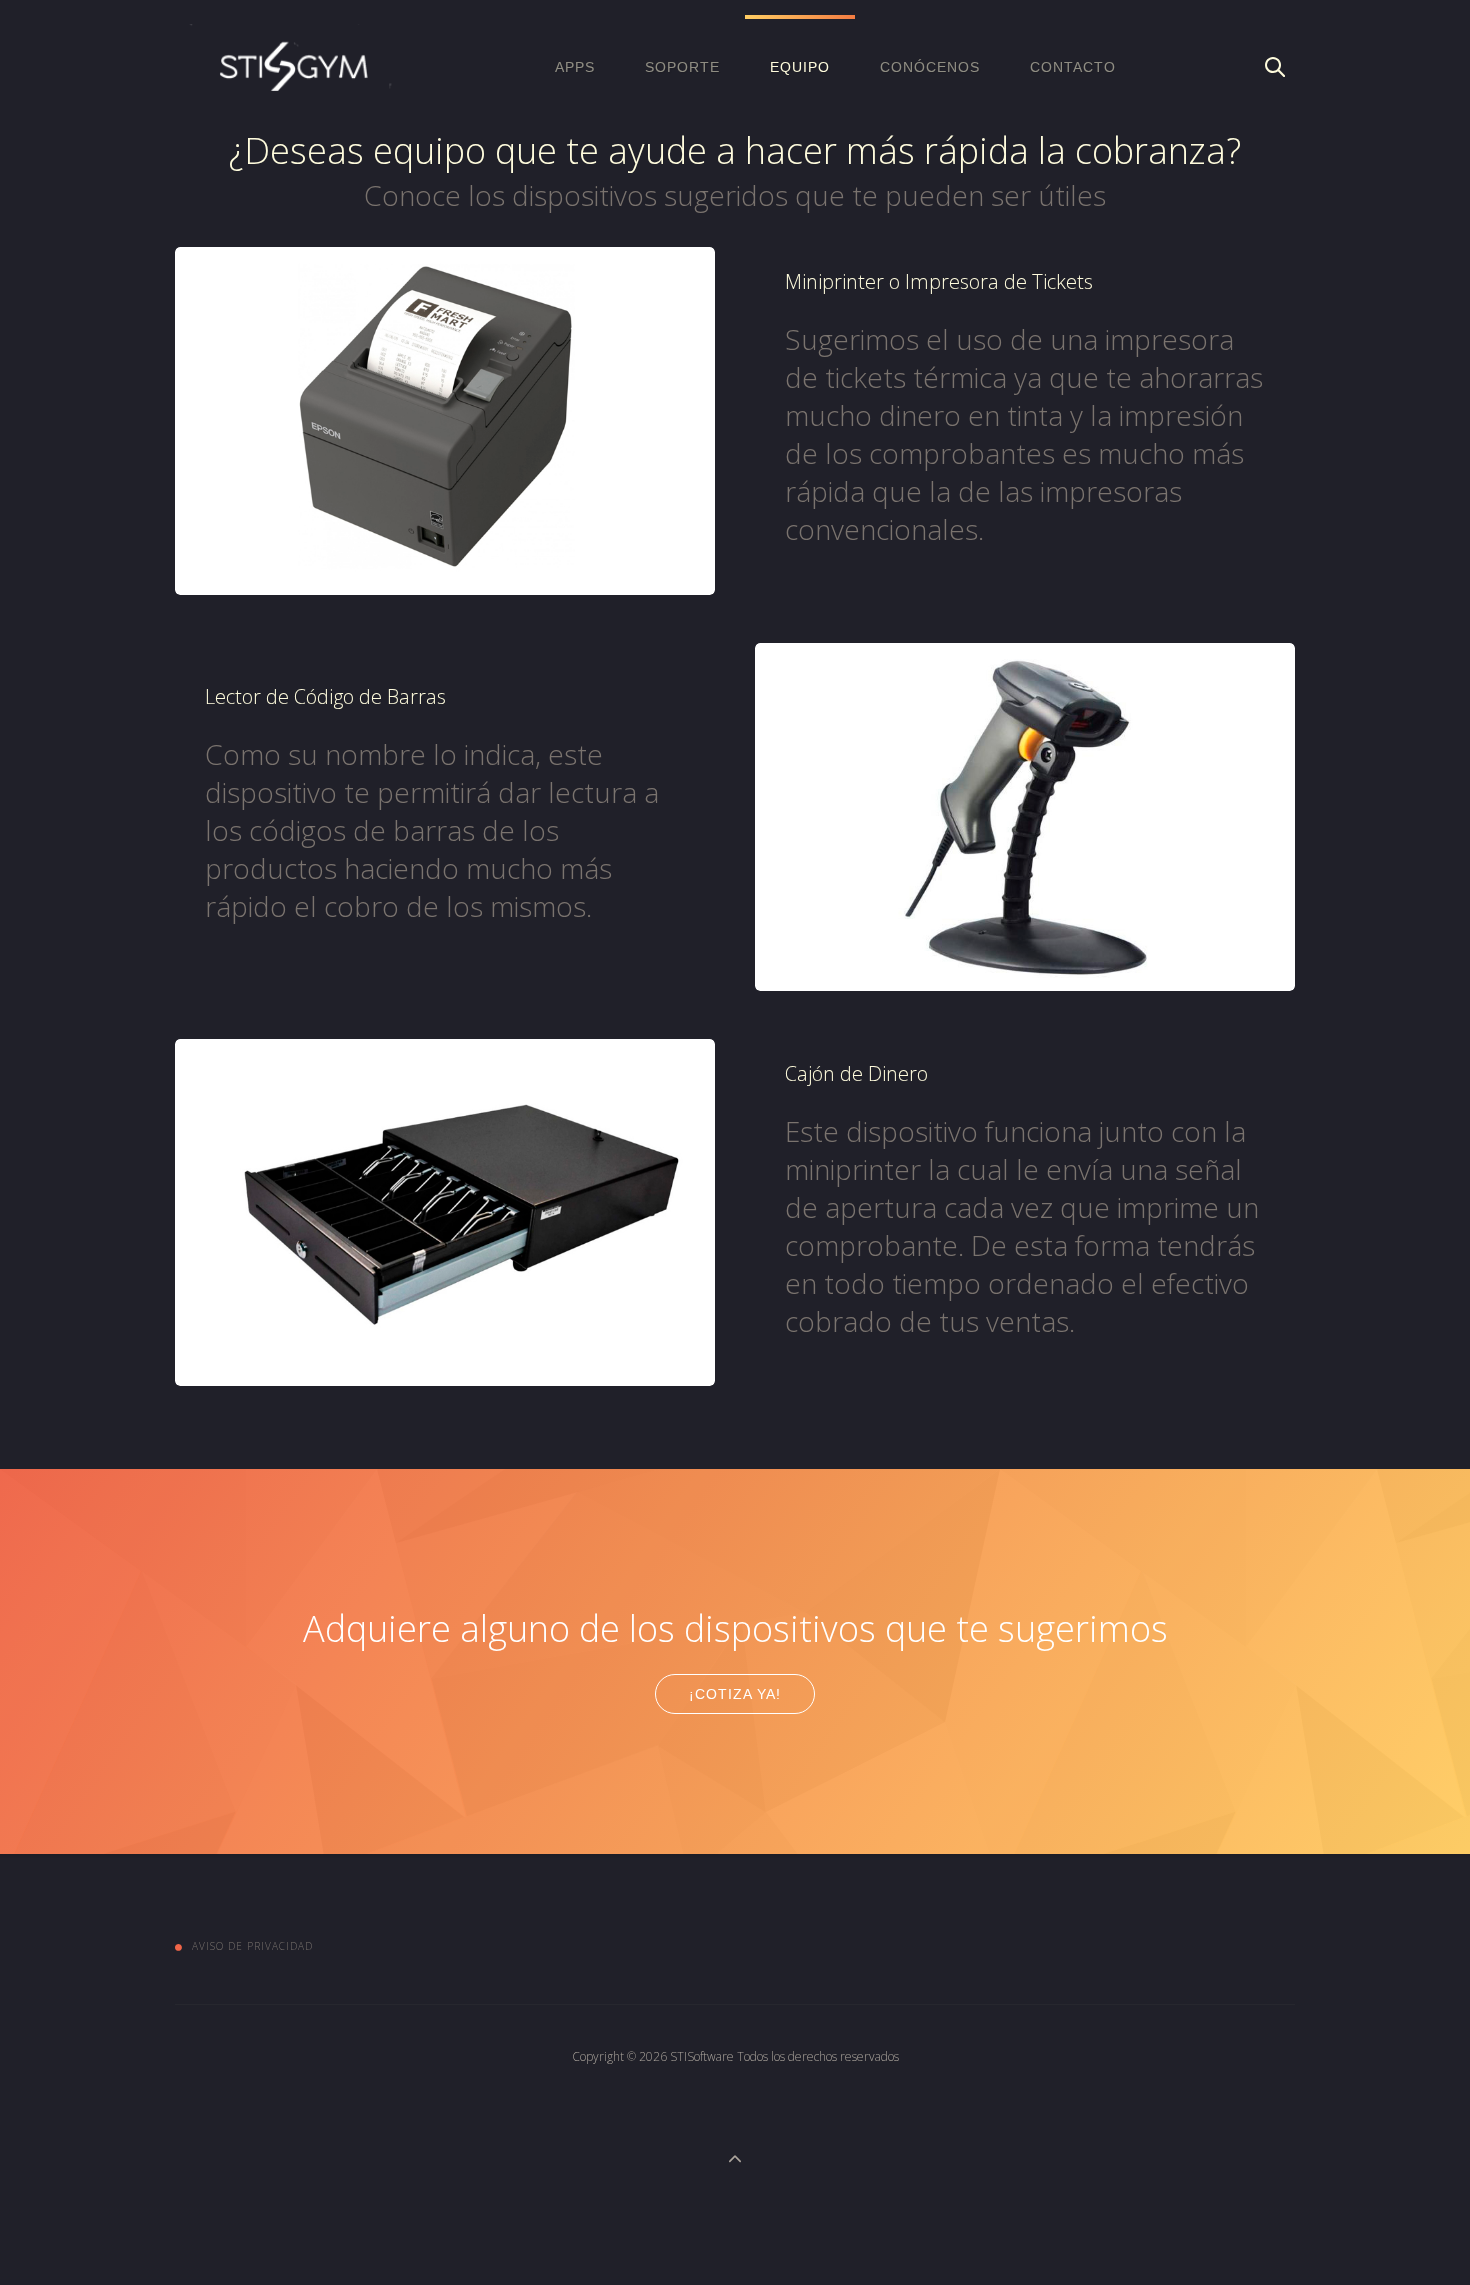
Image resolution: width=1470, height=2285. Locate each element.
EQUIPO (800, 67)
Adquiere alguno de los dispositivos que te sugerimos (735, 1628)
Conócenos (930, 67)
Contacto (1073, 67)
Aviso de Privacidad (252, 1946)
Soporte (682, 67)
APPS (575, 67)
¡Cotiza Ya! (735, 1694)
